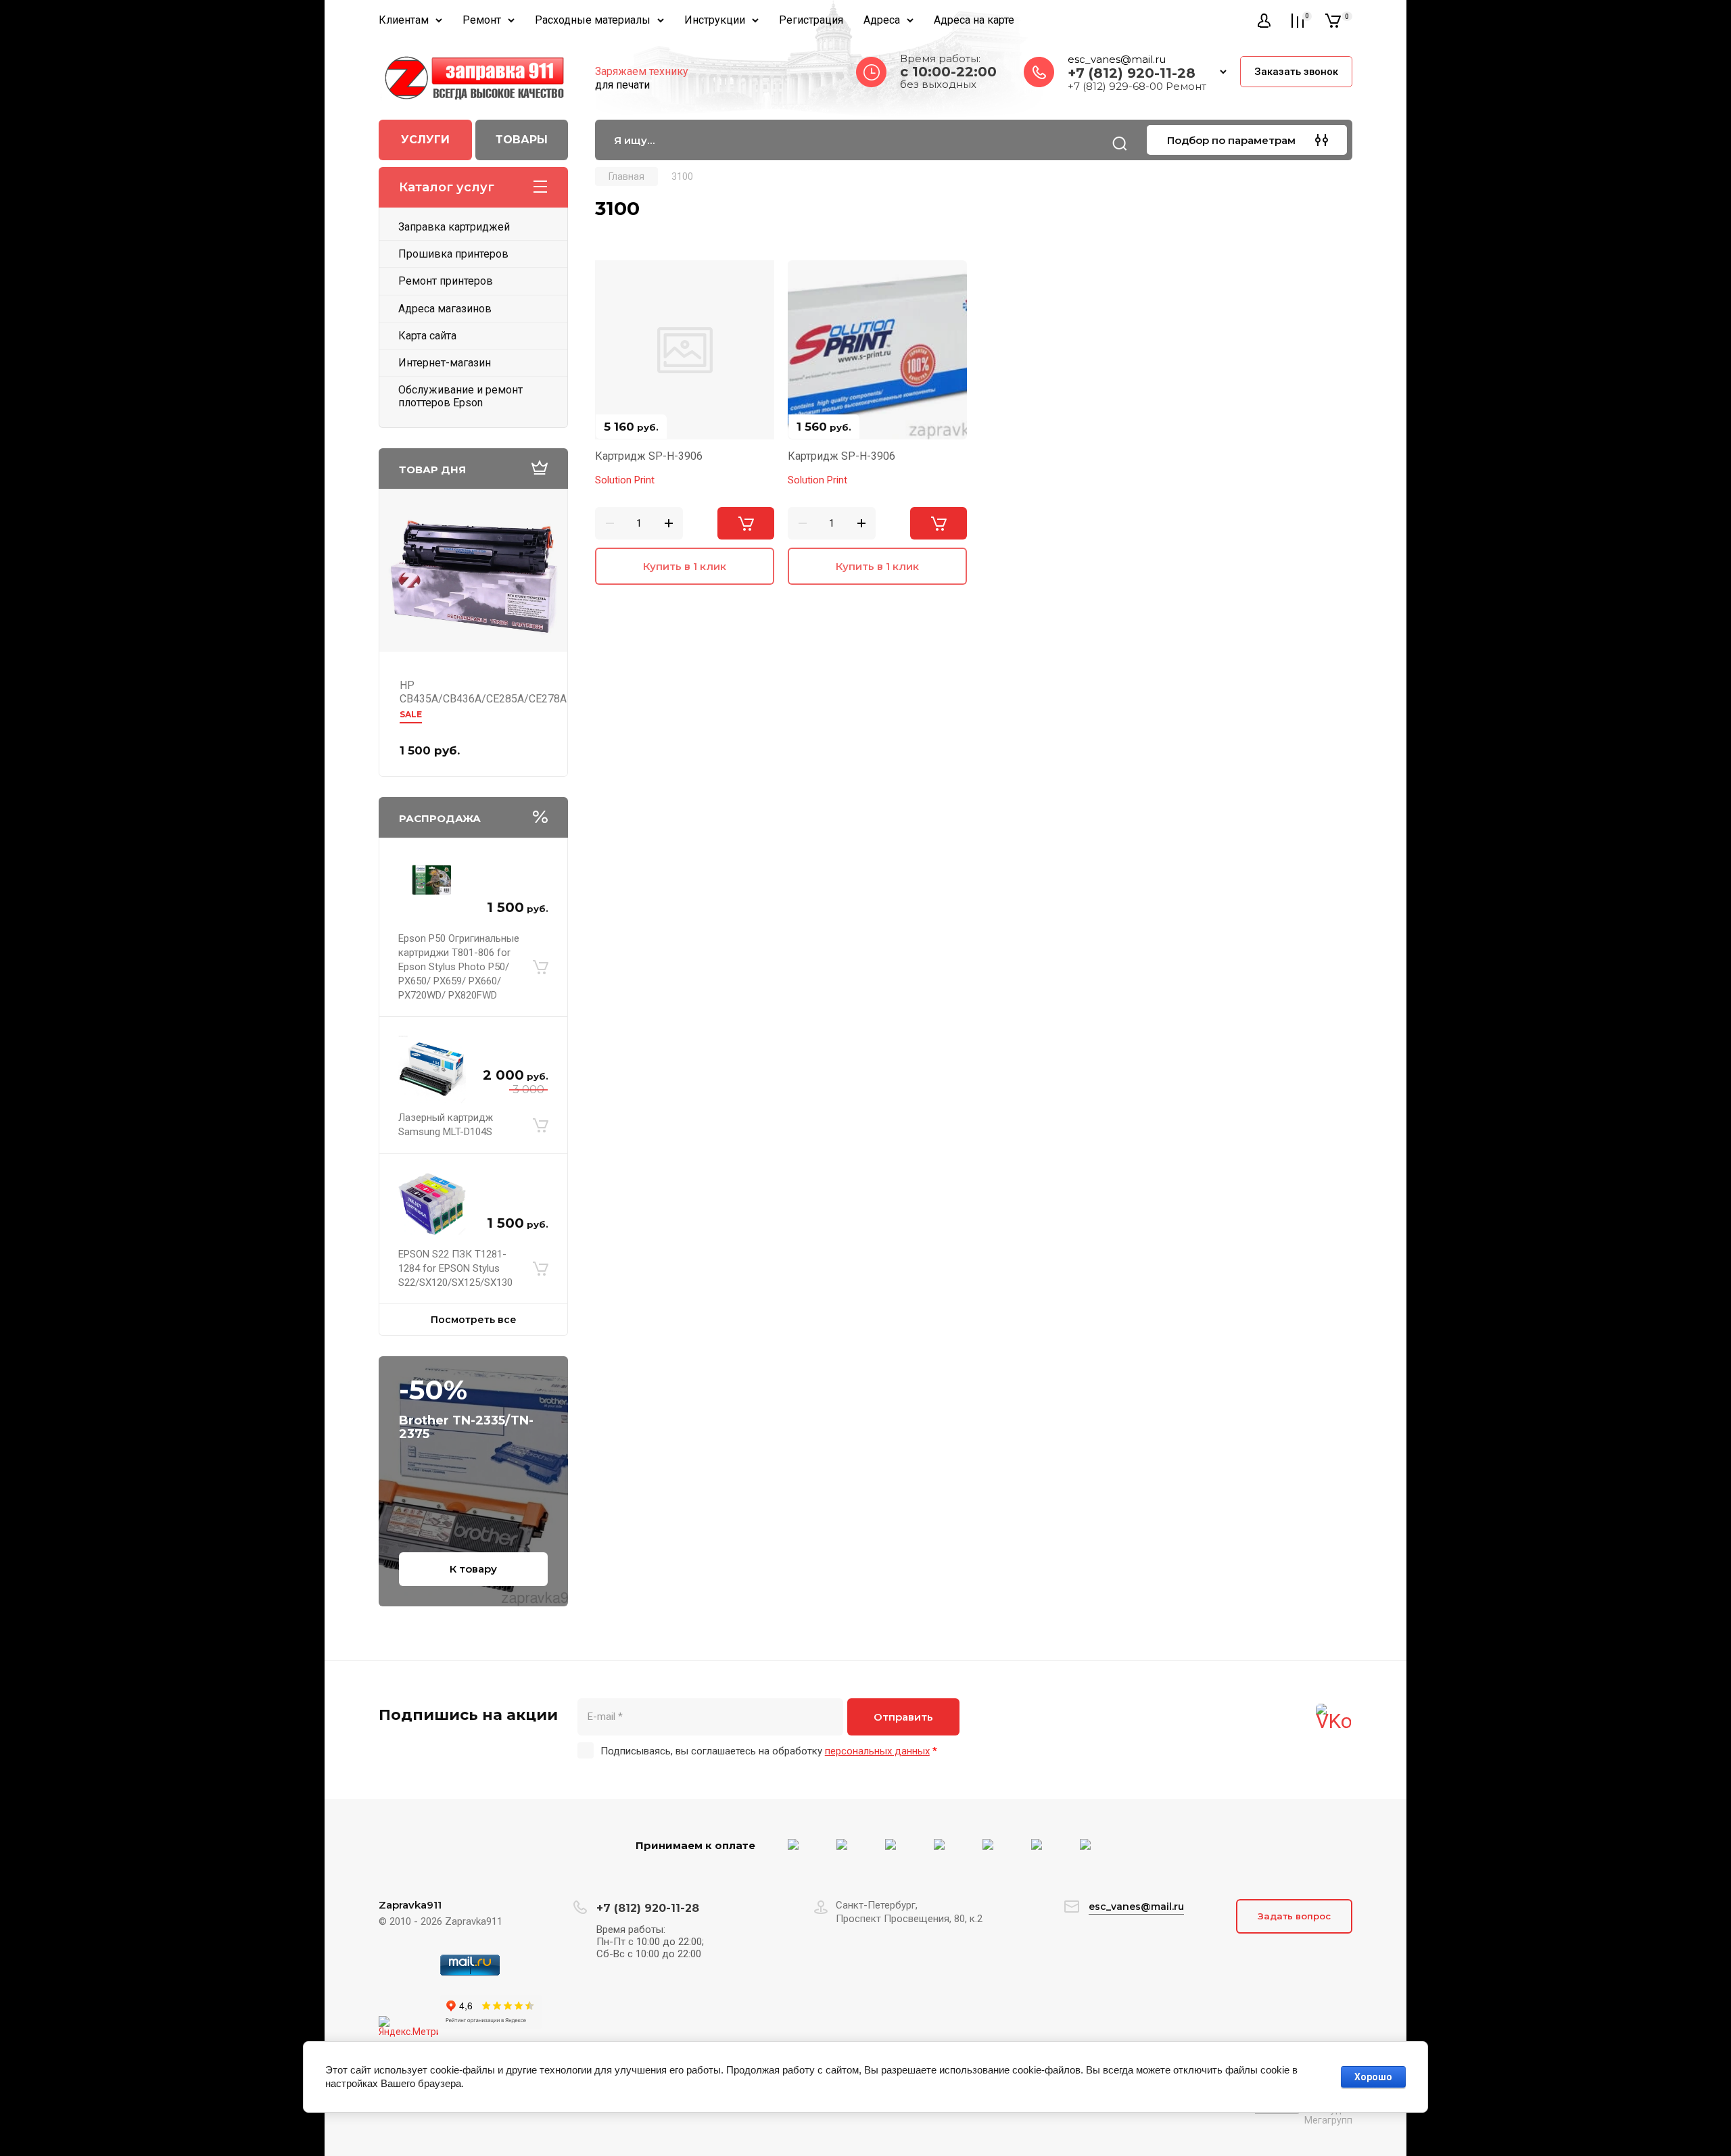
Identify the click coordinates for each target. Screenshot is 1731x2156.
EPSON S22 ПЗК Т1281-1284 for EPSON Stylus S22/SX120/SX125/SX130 (455, 1268)
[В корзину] (541, 967)
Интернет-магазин (445, 363)
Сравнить (613, 279)
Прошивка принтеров (453, 254)
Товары (522, 140)
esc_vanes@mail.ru (1117, 59)
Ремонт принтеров (446, 281)
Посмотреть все (474, 1320)
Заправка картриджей (454, 227)
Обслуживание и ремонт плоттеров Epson (460, 396)
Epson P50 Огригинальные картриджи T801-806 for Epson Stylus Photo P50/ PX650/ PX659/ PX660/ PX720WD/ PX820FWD (459, 967)
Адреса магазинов (445, 309)
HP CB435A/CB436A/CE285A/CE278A (483, 692)
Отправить (903, 1717)
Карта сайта (427, 336)
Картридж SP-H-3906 (649, 456)
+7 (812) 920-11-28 (1132, 73)
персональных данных (877, 1751)
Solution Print (625, 480)
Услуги (425, 140)
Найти (1120, 143)
